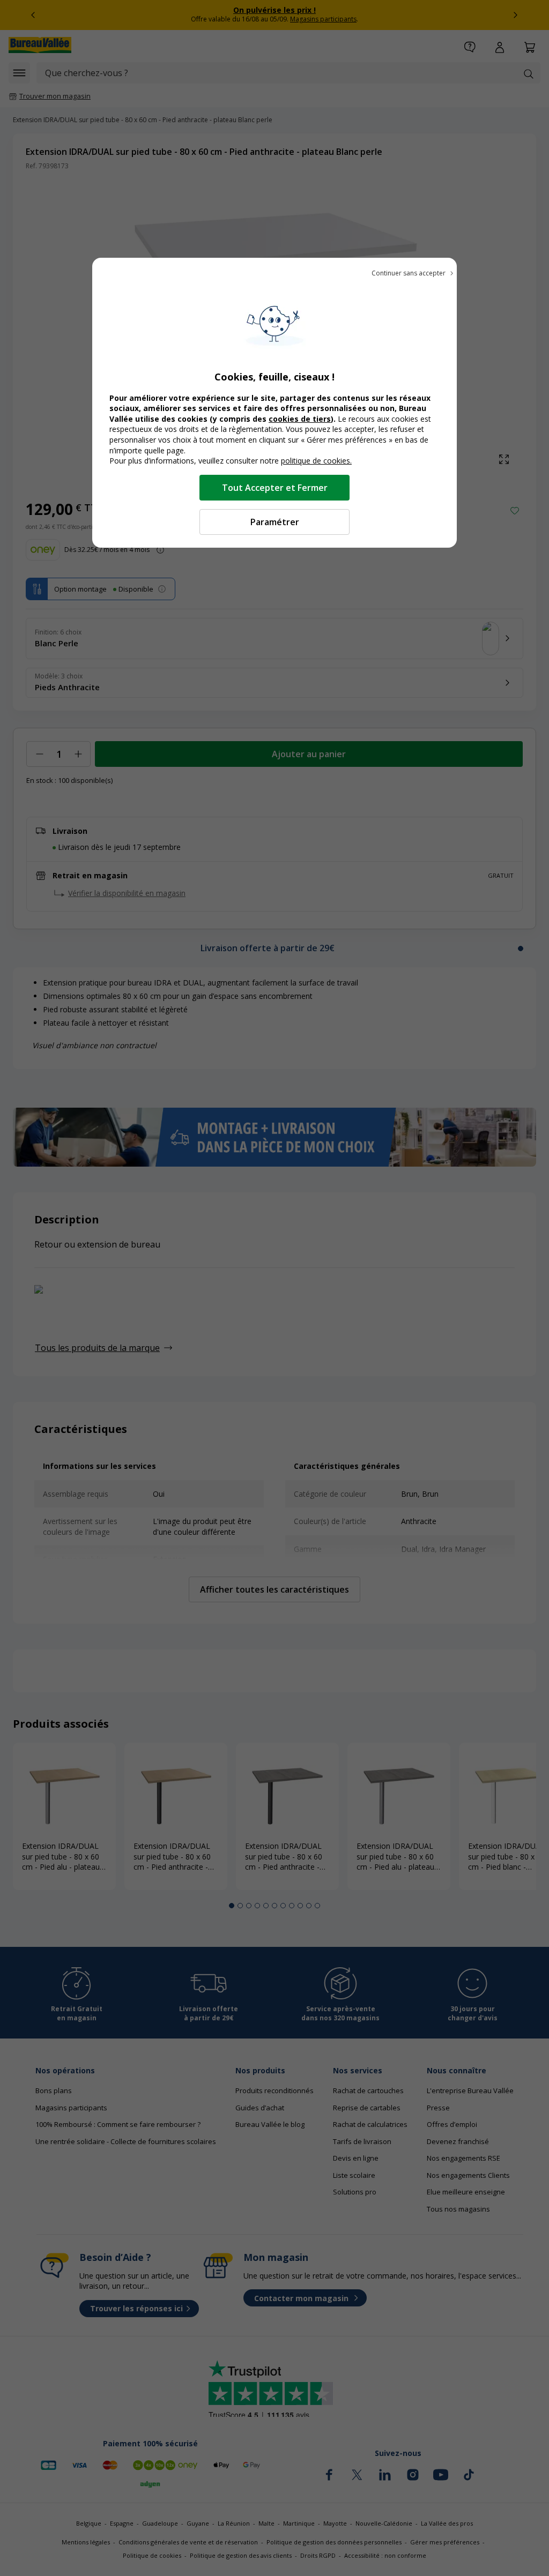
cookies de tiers (300, 419)
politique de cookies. (316, 461)
